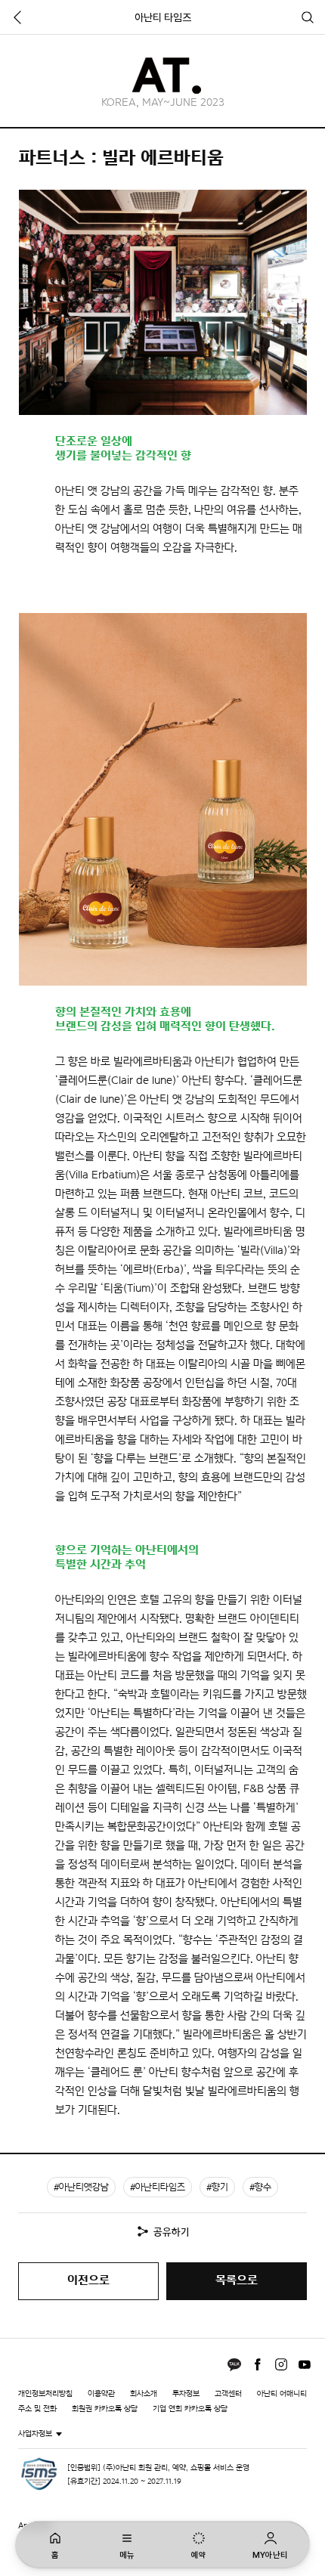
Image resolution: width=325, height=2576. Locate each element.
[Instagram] (281, 2364)
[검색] (308, 17)
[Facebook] (258, 2364)
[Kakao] (234, 2364)
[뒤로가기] (17, 17)
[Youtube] (305, 2364)
